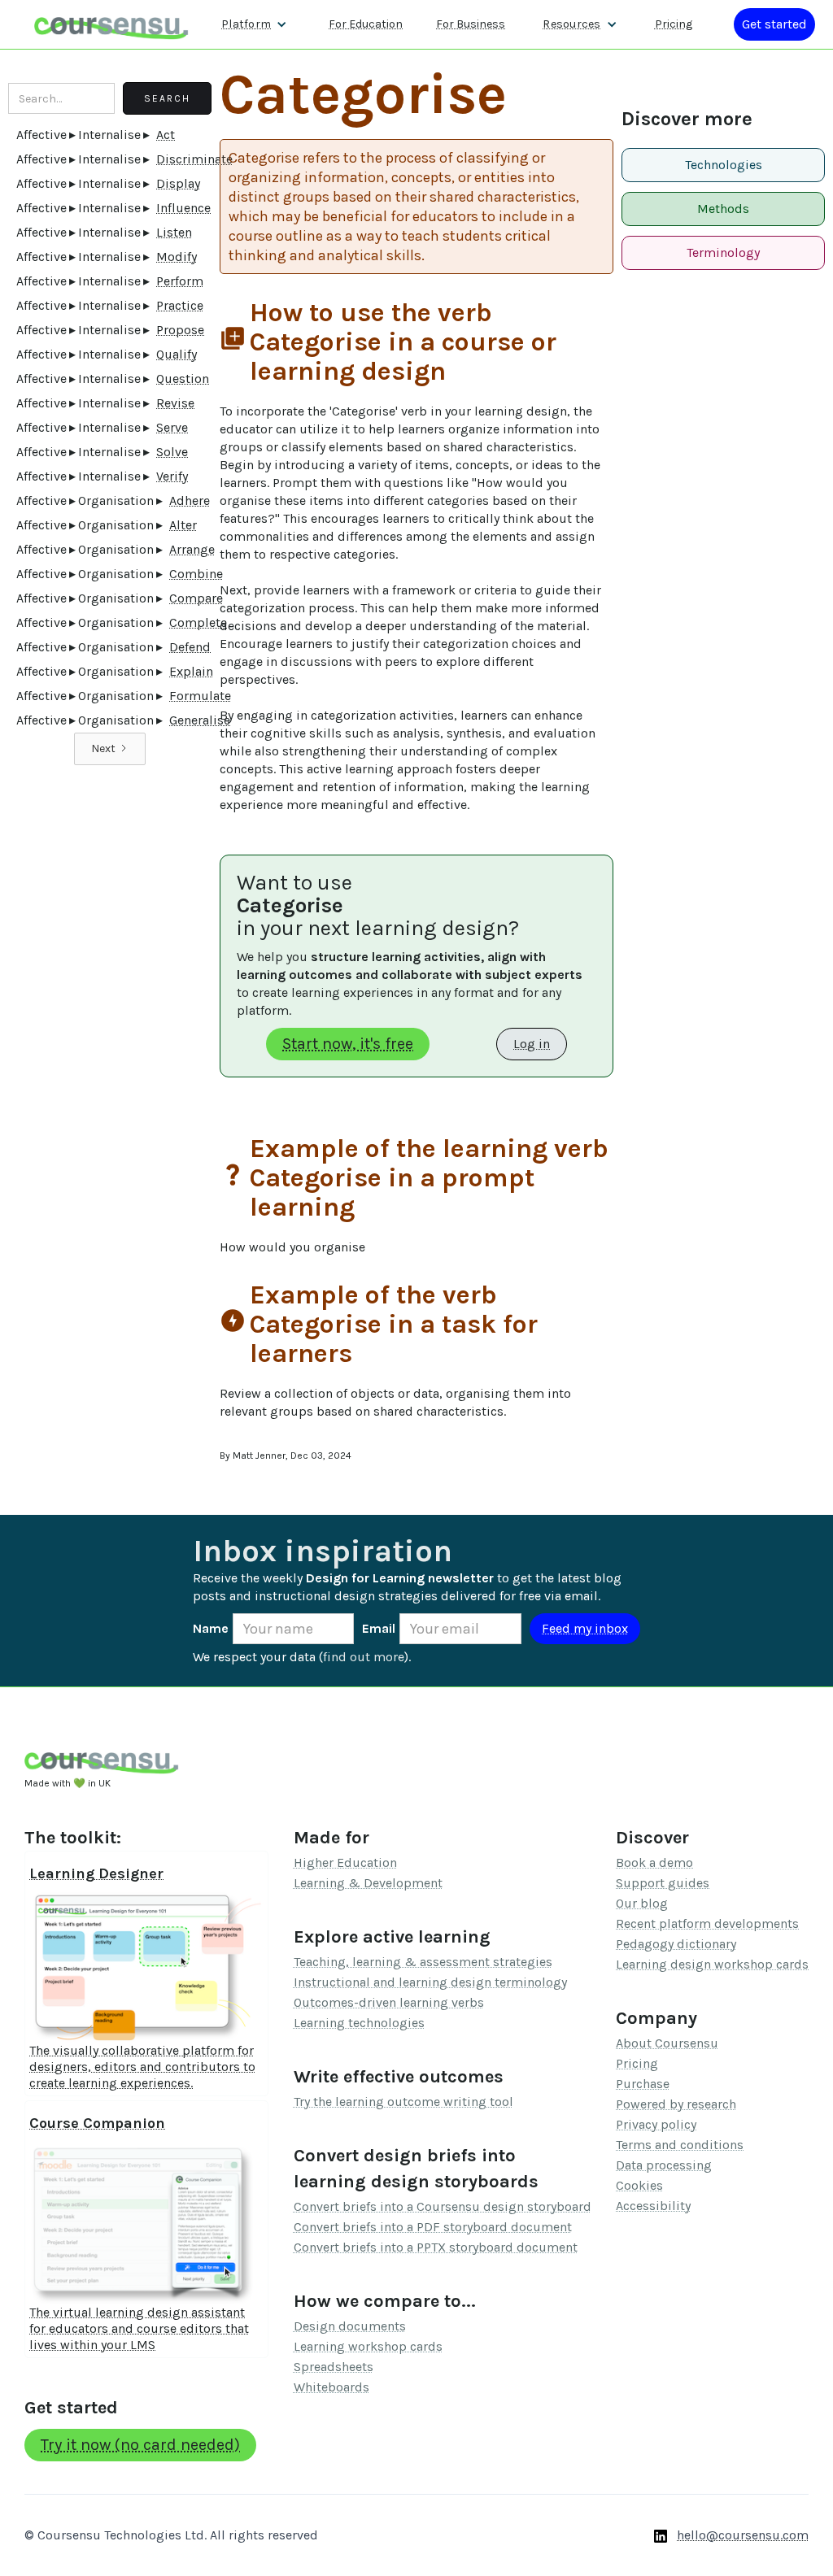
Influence (183, 208)
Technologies (724, 165)
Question (183, 379)
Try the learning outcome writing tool (403, 2102)
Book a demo (654, 1862)
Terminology (723, 252)
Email (379, 1628)
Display (178, 183)
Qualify (177, 354)
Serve (172, 427)
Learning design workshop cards (712, 1964)
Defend (190, 647)
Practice (180, 305)
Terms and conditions (680, 2145)
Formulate (200, 696)
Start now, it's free (348, 1044)
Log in (532, 1044)
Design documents (350, 2326)
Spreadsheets (334, 2367)
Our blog (642, 1903)
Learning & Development (368, 1883)
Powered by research (676, 2104)
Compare (196, 598)
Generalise (200, 720)
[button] (254, 24)
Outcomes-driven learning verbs (389, 2002)
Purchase (643, 2084)
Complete (198, 622)
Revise (175, 403)
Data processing (664, 2165)
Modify (177, 257)
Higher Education (345, 1862)
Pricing (674, 24)
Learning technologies (359, 2023)
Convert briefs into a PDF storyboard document (433, 2227)
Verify (172, 476)
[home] (111, 24)
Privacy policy (656, 2124)
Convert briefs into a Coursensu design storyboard (443, 2206)
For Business (471, 24)
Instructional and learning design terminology (430, 1982)
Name (211, 1628)
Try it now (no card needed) (140, 2445)
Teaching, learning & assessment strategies (423, 1962)
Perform (180, 281)
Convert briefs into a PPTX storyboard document (436, 2247)
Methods (723, 209)
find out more (364, 1657)
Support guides (663, 1883)
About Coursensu (667, 2043)
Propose (180, 330)
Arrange (192, 549)
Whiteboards (331, 2387)
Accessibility (653, 2206)
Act (166, 135)
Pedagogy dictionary (676, 1944)
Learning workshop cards (368, 2346)
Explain (191, 671)
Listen (174, 232)
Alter (183, 525)
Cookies (639, 2185)
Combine (196, 574)
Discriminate (194, 159)
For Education (366, 24)
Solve (172, 452)
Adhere (190, 500)
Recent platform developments (707, 1923)
